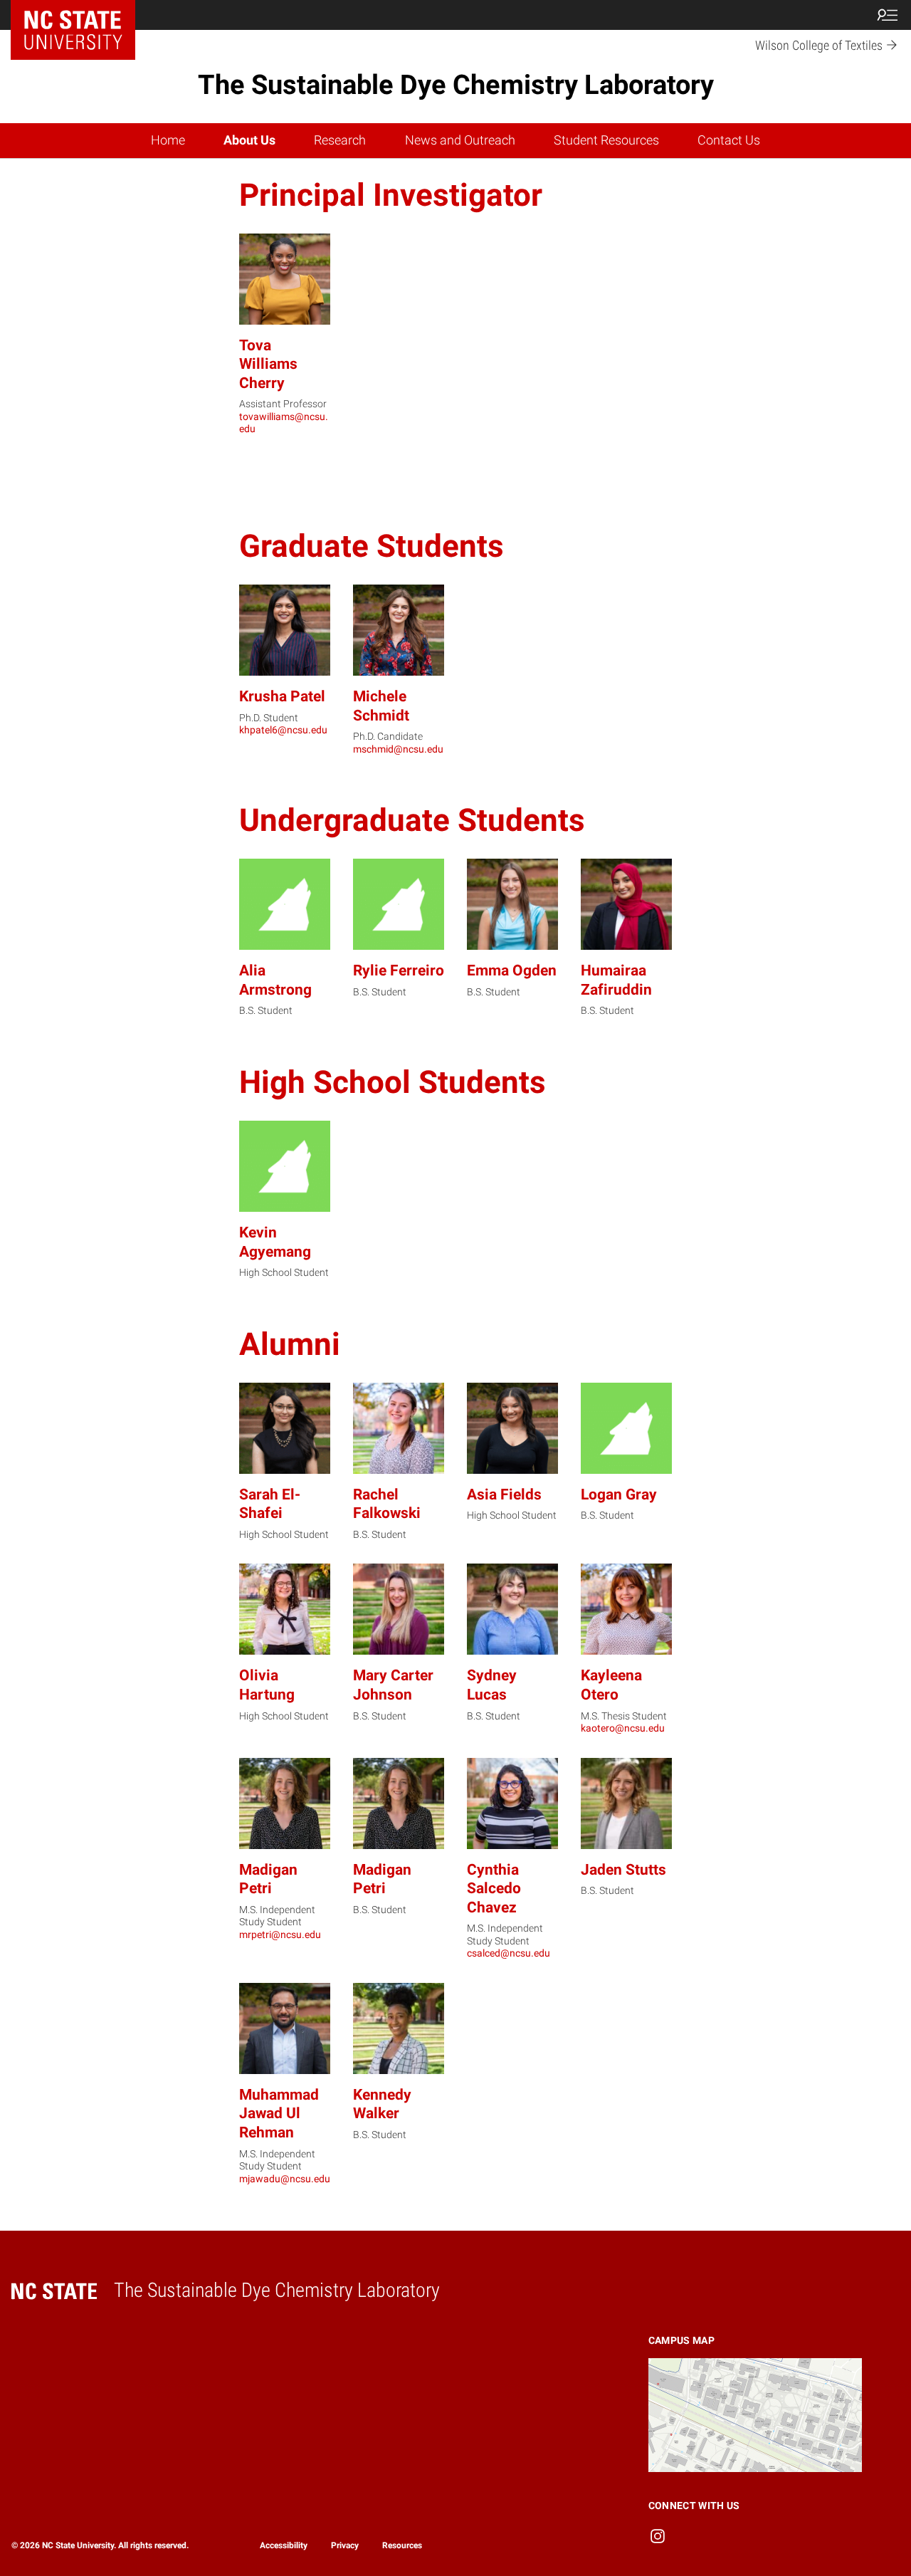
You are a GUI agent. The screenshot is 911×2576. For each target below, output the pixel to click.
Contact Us (729, 140)
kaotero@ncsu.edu (623, 1728)
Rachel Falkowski (387, 1504)
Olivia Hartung (267, 1685)
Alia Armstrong (275, 980)
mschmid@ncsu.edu (398, 749)
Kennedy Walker (382, 2104)
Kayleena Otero (611, 1685)
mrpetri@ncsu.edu (280, 1934)
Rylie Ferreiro (399, 970)
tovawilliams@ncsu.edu (284, 423)
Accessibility (284, 2545)
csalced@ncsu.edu (509, 1953)
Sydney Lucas (492, 1685)
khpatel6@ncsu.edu (283, 730)
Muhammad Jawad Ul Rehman (279, 2113)
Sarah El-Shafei (270, 1504)
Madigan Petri (268, 1879)
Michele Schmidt (381, 706)
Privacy (345, 2545)
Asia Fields (504, 1494)
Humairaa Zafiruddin (616, 980)
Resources (402, 2545)
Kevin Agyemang (275, 1242)
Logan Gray (619, 1494)
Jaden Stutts (623, 1869)
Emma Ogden (512, 970)
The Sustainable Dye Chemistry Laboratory (456, 85)
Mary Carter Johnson (393, 1685)
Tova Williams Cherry (268, 364)
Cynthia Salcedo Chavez (494, 1888)
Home (168, 140)
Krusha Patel (282, 696)
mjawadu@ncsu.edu (285, 2179)
